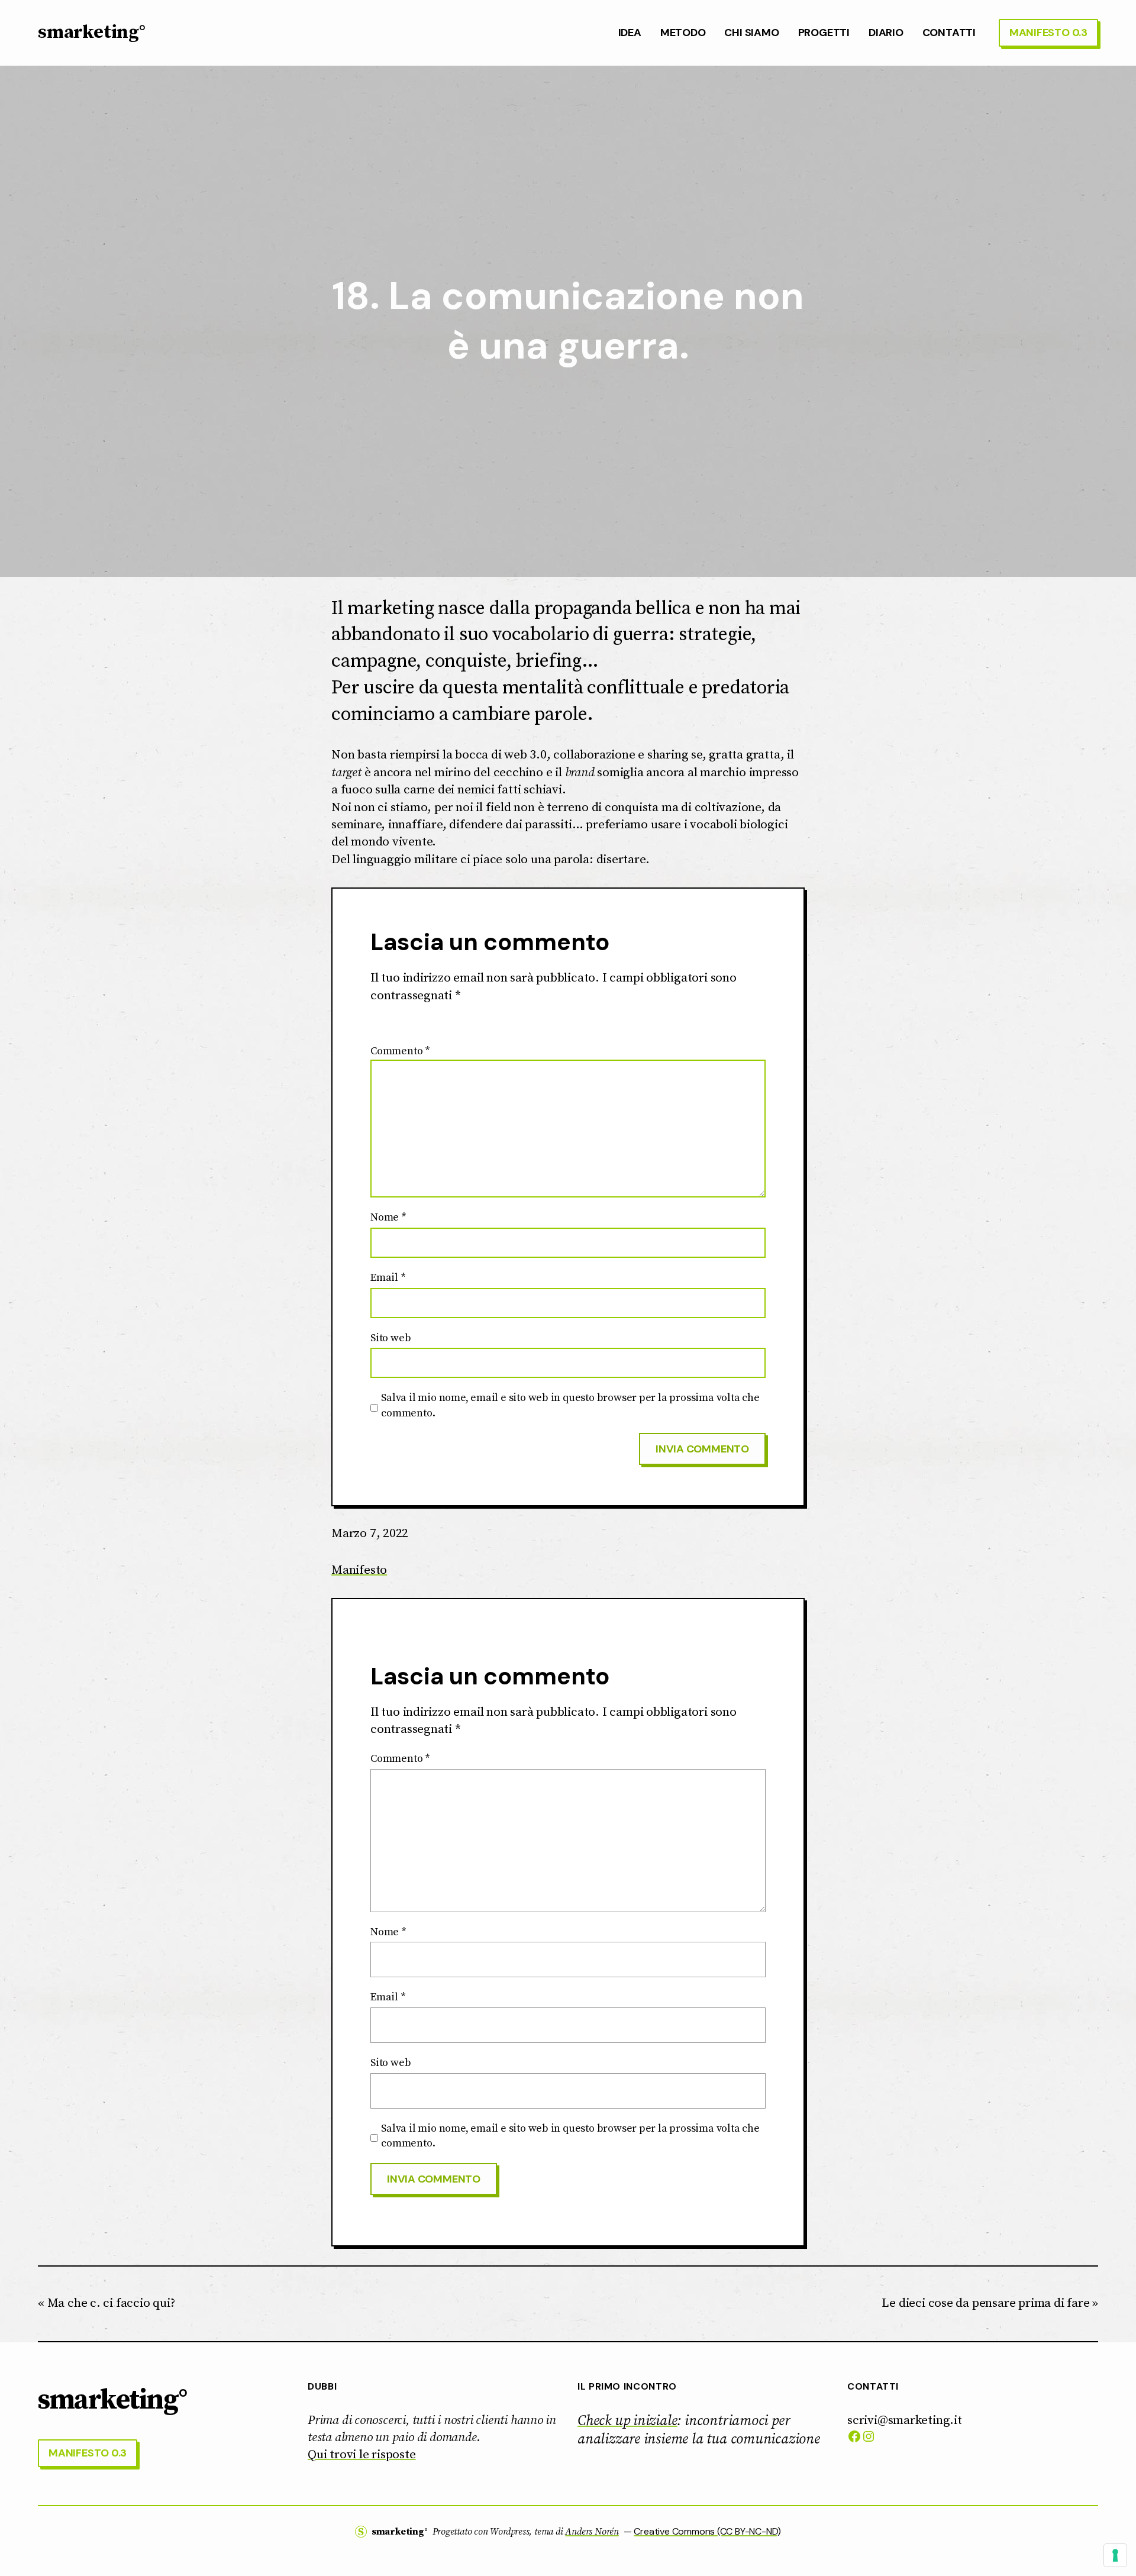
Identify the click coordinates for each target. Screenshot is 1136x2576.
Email (388, 1278)
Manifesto (359, 1570)
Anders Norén (592, 2532)
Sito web (390, 1338)
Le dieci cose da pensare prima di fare (985, 2303)
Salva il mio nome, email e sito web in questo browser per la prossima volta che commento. (570, 1405)
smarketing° (92, 33)
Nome (388, 1217)
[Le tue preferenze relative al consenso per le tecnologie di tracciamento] (1115, 2555)
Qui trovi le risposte (362, 2455)
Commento (400, 1051)
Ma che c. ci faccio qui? (111, 2303)
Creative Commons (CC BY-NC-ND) (707, 2531)
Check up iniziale (627, 2421)
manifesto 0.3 (1048, 33)
